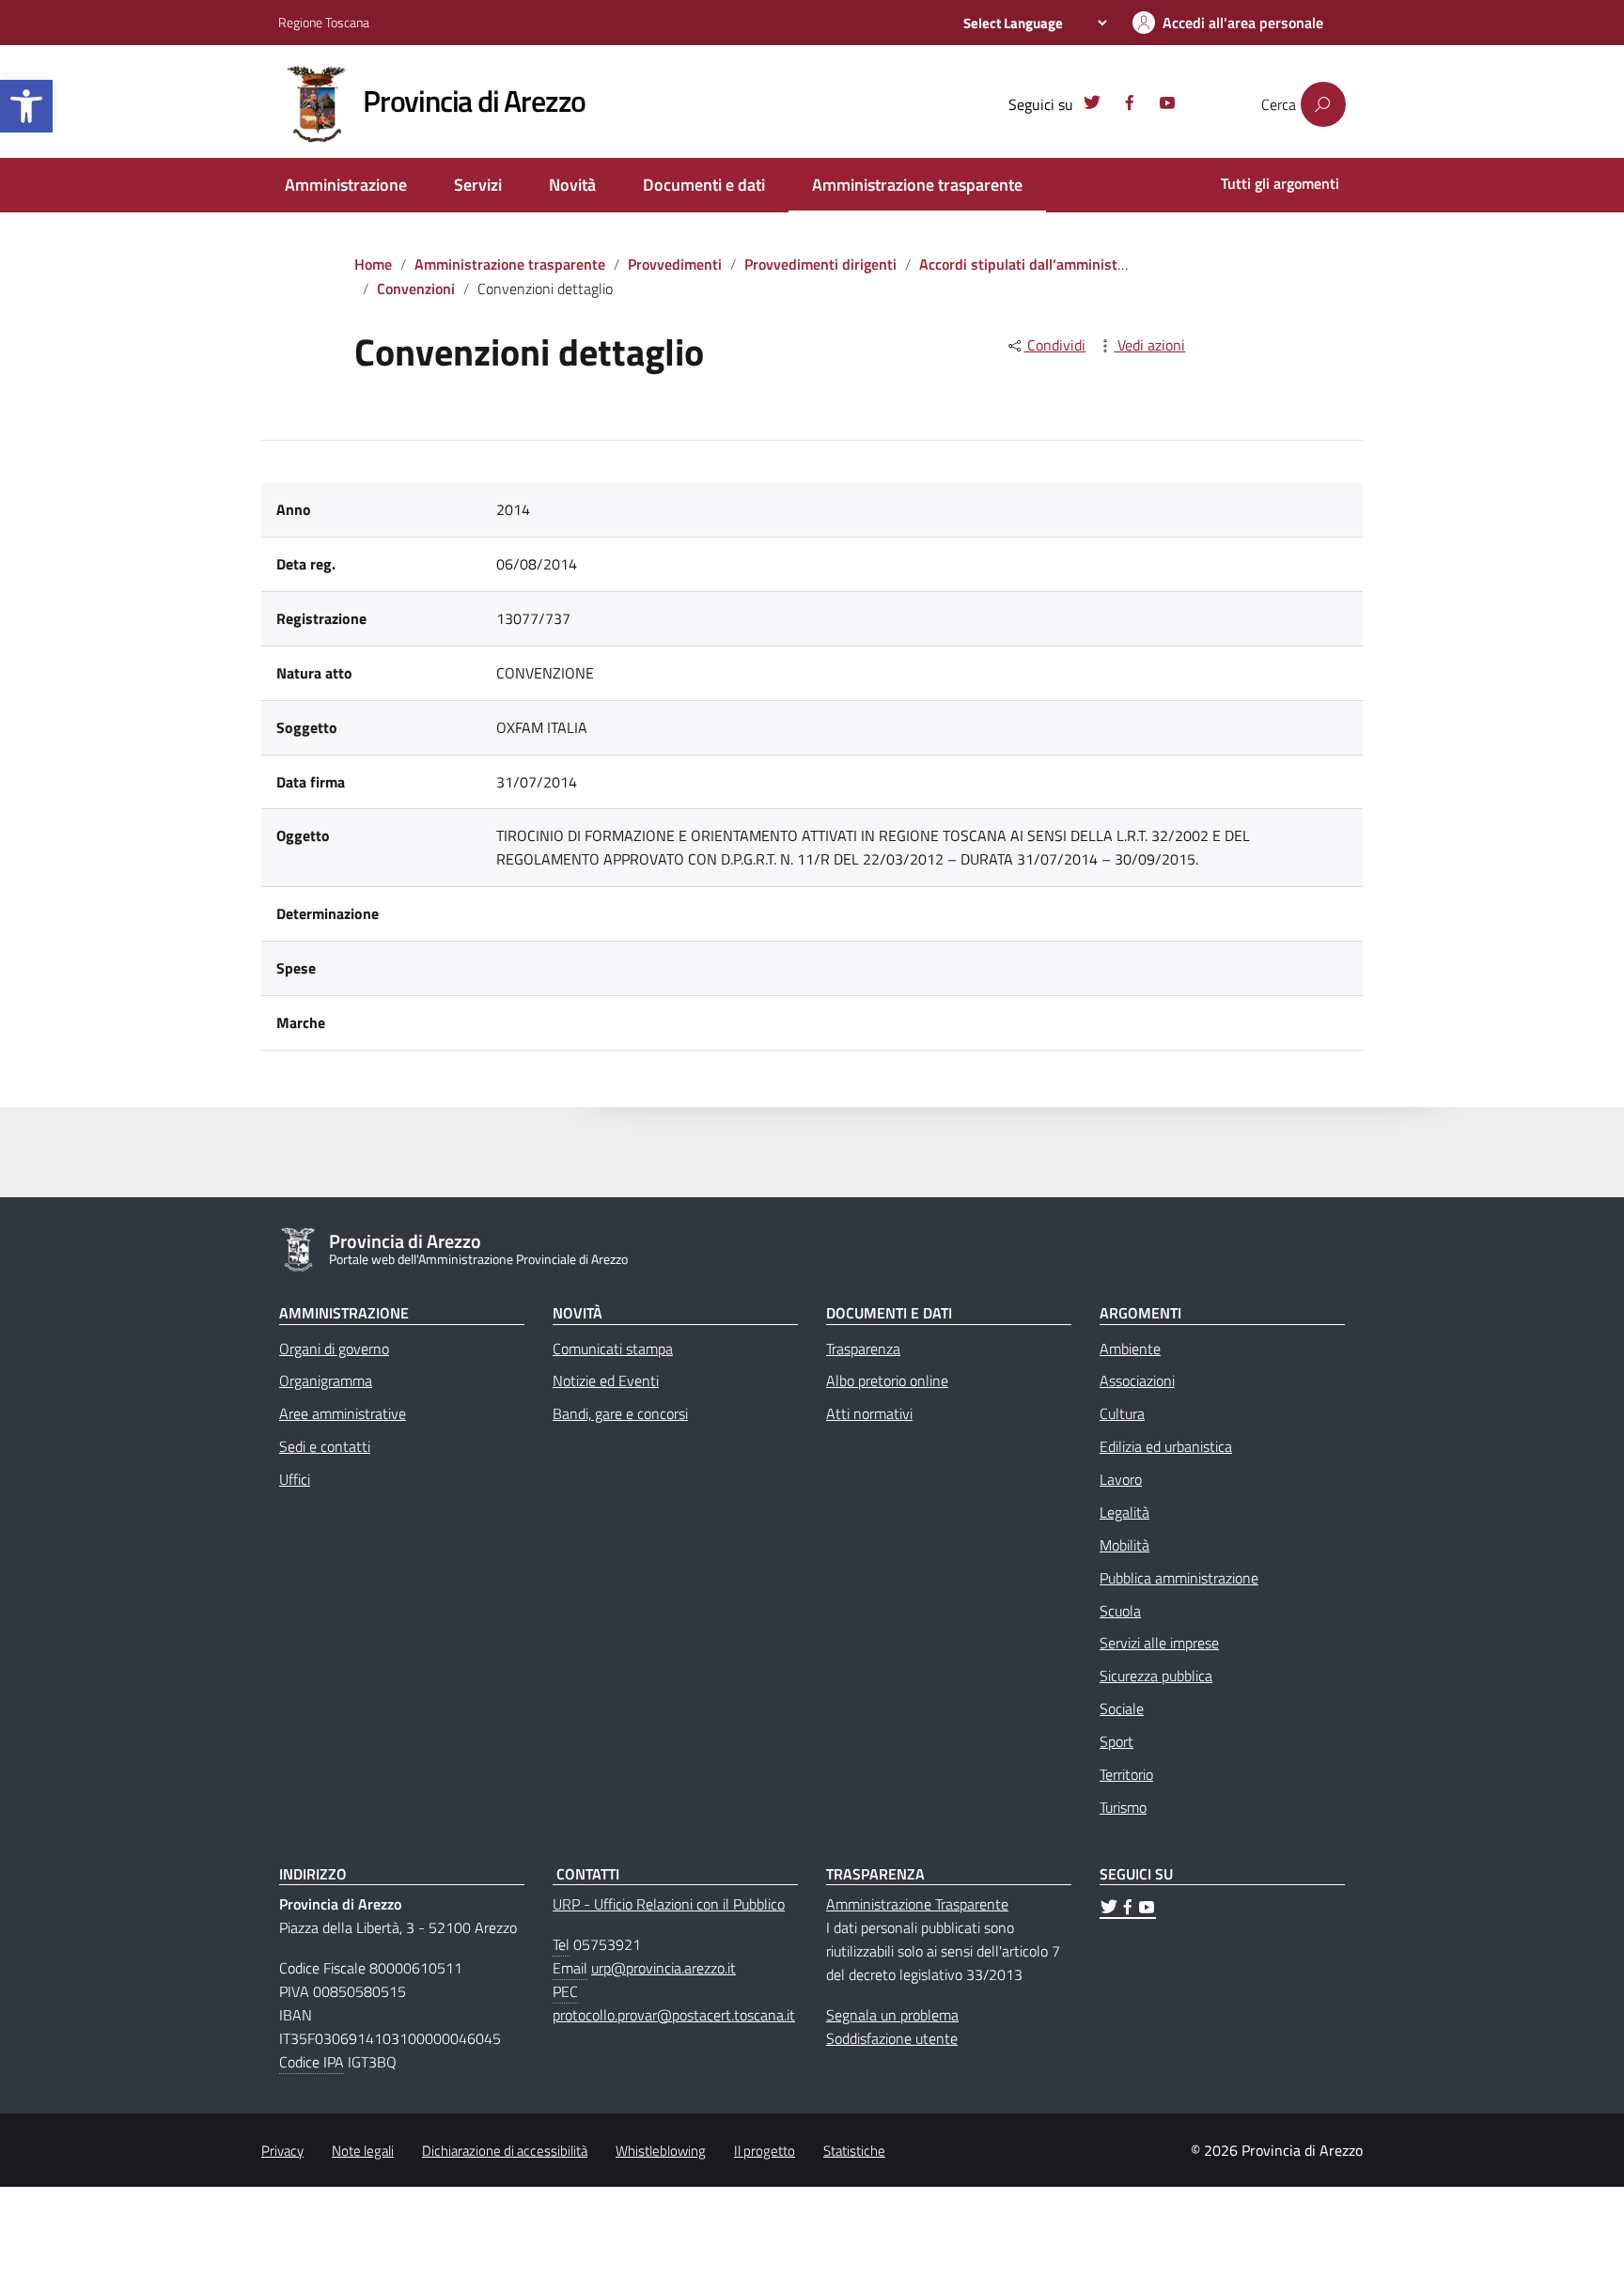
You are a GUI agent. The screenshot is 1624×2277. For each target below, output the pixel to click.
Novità (572, 185)
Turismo (1123, 1807)
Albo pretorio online (887, 1380)
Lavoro (1121, 1479)
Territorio (1126, 1774)
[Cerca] (1323, 104)
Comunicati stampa (613, 1349)
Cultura (1122, 1413)
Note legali (363, 2151)
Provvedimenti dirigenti (820, 264)
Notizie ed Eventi (606, 1380)
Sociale (1122, 1708)
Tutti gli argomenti (1280, 183)
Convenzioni (416, 289)
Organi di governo (334, 1349)
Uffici (295, 1479)
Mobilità (1124, 1545)
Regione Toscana (324, 22)
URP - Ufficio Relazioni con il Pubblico (669, 1904)
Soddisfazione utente (892, 2038)
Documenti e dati (704, 185)
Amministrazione (346, 185)
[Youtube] (1167, 105)
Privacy (282, 2151)
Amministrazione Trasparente (917, 1904)
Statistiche (854, 2151)
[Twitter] (1092, 105)
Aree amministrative (343, 1413)
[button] (26, 106)
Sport (1116, 1741)
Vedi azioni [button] (1149, 345)
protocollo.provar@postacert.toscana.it (674, 2015)
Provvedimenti (675, 264)
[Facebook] (1130, 105)
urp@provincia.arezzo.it (664, 1968)
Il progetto (765, 2151)
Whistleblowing (661, 2151)
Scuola (1120, 1611)
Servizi (478, 185)
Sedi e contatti (325, 1446)
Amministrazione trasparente (917, 185)
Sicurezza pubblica (1156, 1676)
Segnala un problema (892, 2015)
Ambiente (1130, 1349)
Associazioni (1137, 1380)
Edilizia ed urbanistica (1166, 1446)
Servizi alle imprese (1159, 1643)
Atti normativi (869, 1413)
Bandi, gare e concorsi (620, 1413)
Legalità (1124, 1512)
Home (373, 264)
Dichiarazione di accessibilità (505, 2151)
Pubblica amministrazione (1179, 1578)
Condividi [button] (1054, 345)
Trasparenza (863, 1349)
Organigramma (326, 1380)
